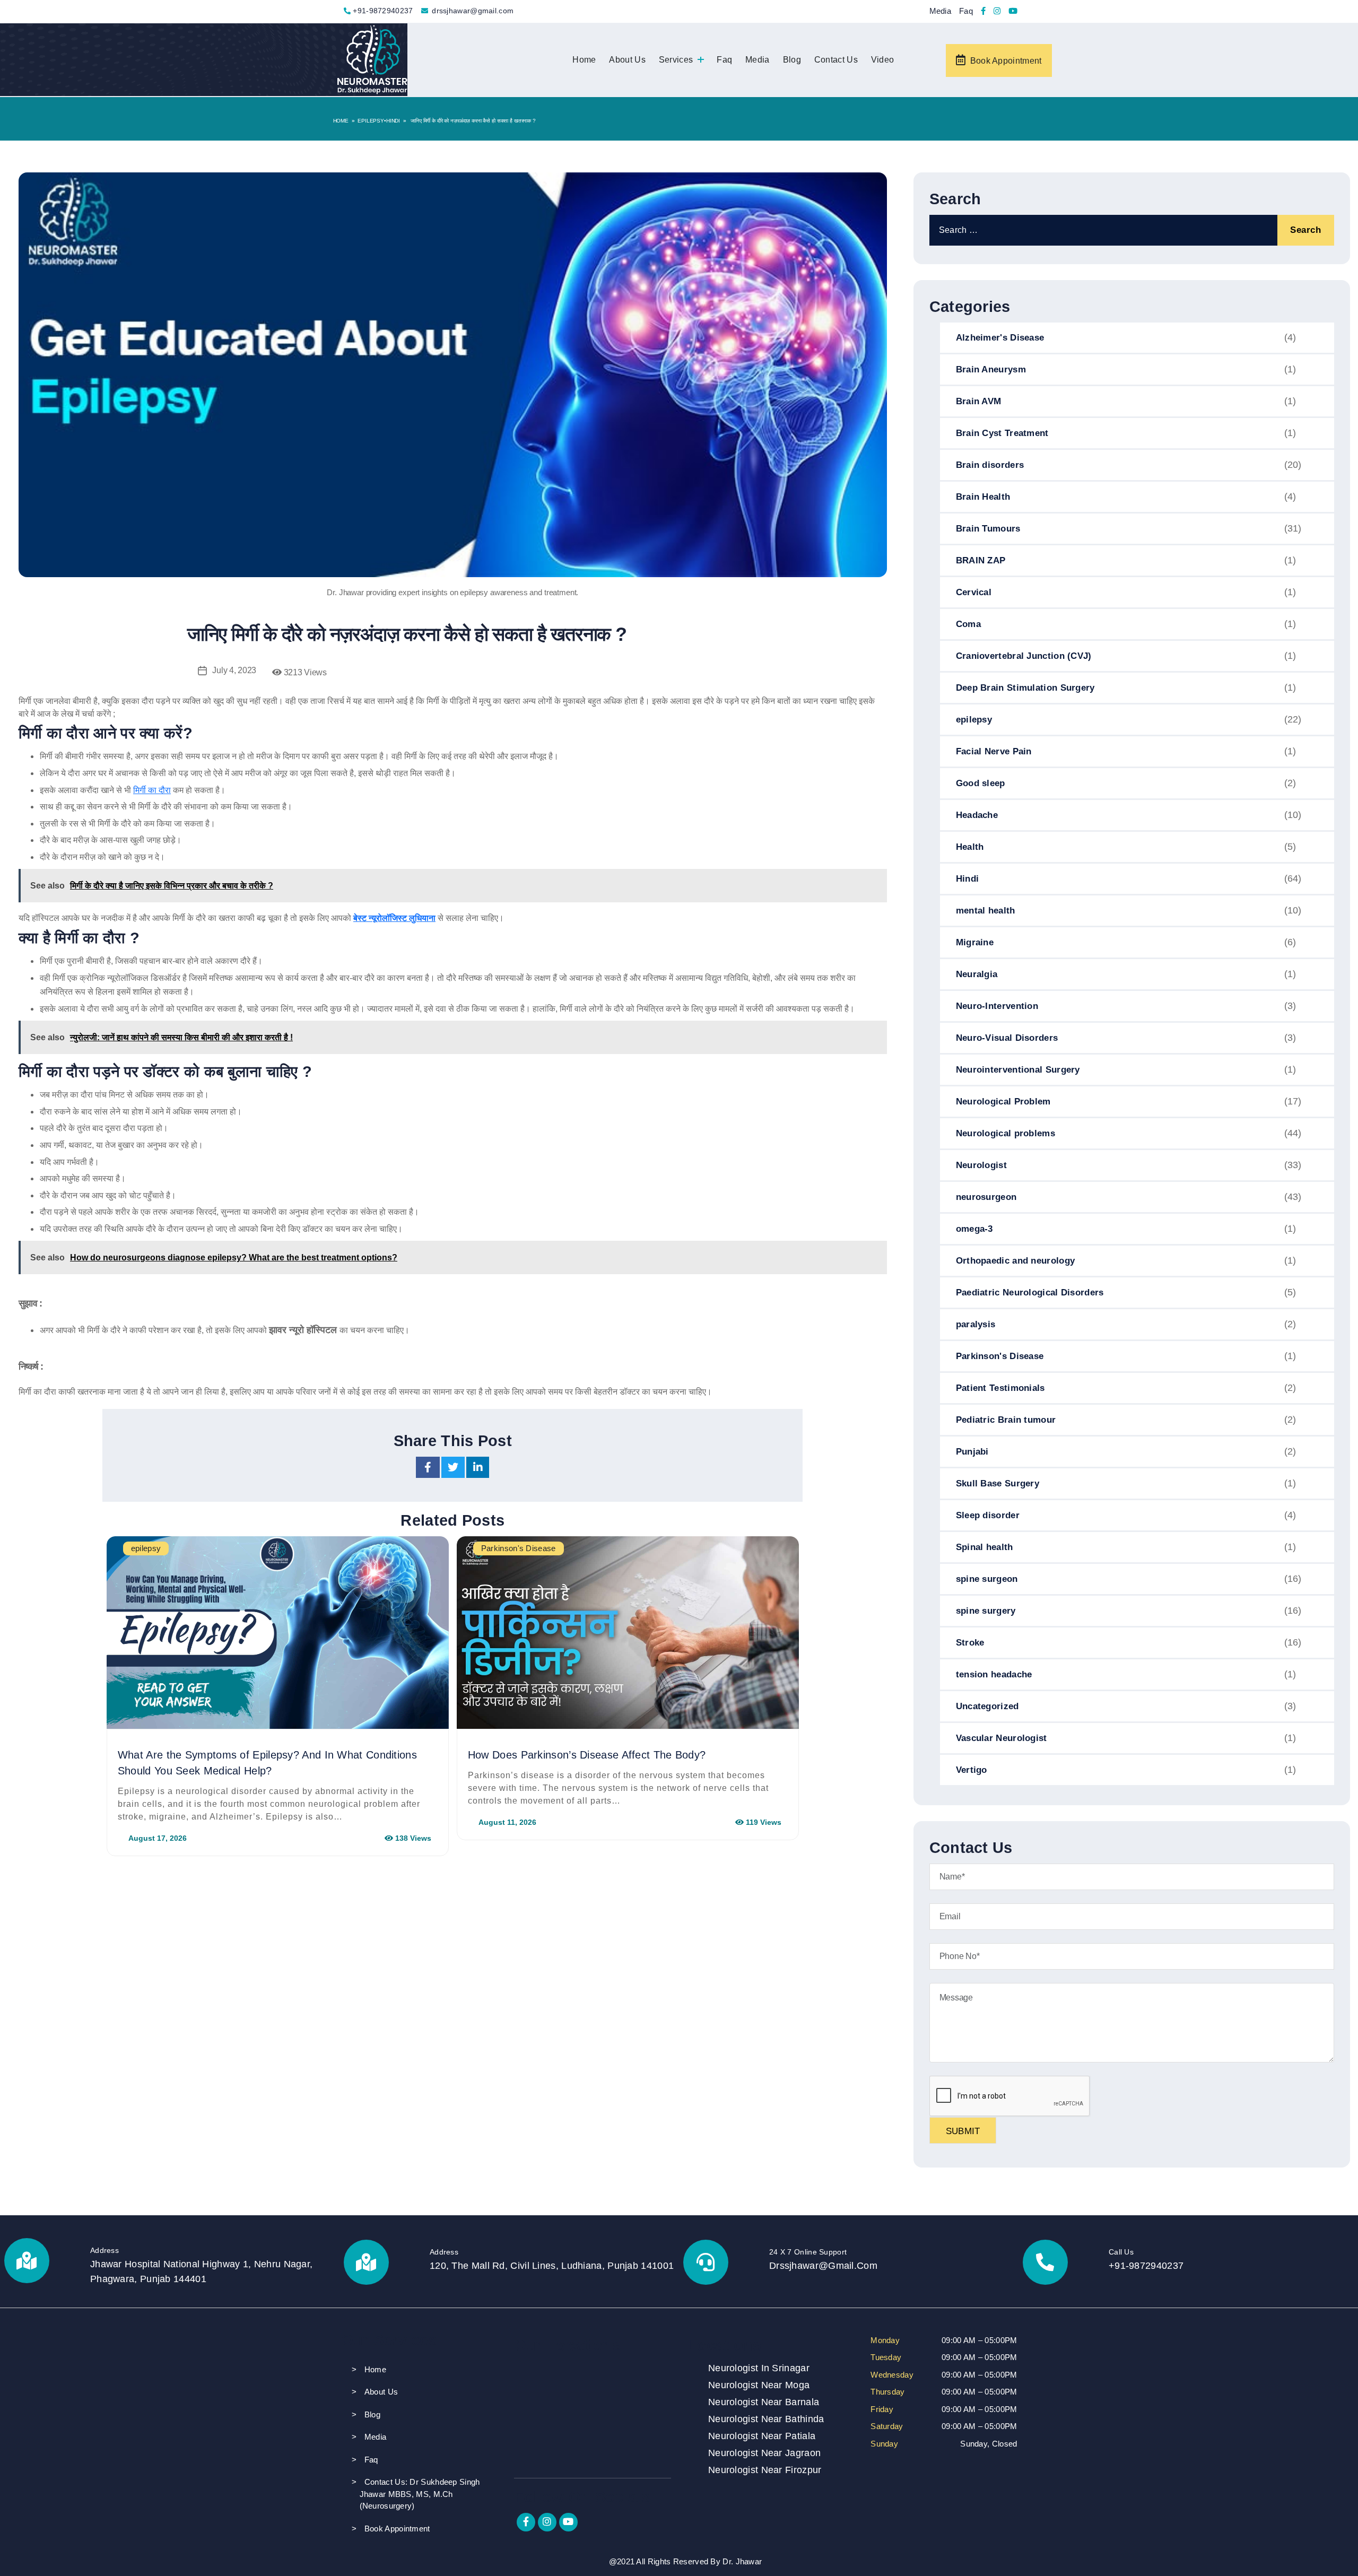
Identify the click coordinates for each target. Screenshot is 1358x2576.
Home (584, 60)
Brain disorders (990, 465)
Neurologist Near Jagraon (764, 2453)
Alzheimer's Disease (1000, 338)
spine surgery (986, 1611)
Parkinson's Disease (1000, 1356)
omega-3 (974, 1229)
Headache (977, 815)
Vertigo (972, 1770)
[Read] (983, 12)
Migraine (975, 942)
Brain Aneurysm (991, 369)
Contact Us (836, 60)
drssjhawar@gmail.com (473, 11)
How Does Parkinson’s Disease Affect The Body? (587, 1755)
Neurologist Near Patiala (762, 2436)
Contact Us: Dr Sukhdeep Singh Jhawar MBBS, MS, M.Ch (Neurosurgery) (420, 2494)
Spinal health (985, 1547)
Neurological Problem (1003, 1102)
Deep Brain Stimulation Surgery (1025, 688)
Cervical (974, 592)
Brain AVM (979, 401)
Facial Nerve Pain (994, 751)
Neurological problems (1006, 1133)
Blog (792, 60)
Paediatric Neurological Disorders (1030, 1293)
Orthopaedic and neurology (1016, 1261)
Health (970, 847)
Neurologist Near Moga (759, 2385)
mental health (986, 911)
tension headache (994, 1674)
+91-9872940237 (383, 11)
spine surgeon (987, 1579)
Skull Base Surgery (998, 1483)
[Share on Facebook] (429, 1469)
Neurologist (981, 1165)
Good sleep (981, 783)
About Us (627, 60)
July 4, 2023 (234, 670)
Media (941, 11)
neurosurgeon (986, 1197)
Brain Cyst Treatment (1002, 433)
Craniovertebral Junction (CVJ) (1024, 656)
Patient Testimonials (1000, 1388)
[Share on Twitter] (454, 1469)
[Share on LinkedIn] (478, 1469)
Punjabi (972, 1452)
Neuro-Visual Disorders (1007, 1038)
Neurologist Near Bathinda (766, 2419)
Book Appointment (1006, 61)
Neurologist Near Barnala (764, 2402)
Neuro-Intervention (997, 1006)
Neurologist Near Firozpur (765, 2470)
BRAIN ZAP (981, 560)
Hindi (393, 121)
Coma (968, 624)
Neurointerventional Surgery (1018, 1070)
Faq (966, 11)
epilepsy (371, 121)
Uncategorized (987, 1706)
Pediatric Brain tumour (1006, 1420)
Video (883, 60)
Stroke (970, 1643)
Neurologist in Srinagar (759, 2368)
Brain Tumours (988, 529)
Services (676, 60)
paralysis (976, 1324)
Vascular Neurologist (1002, 1738)
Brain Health (983, 497)
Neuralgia (977, 974)
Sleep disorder (988, 1515)
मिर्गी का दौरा (152, 790)
